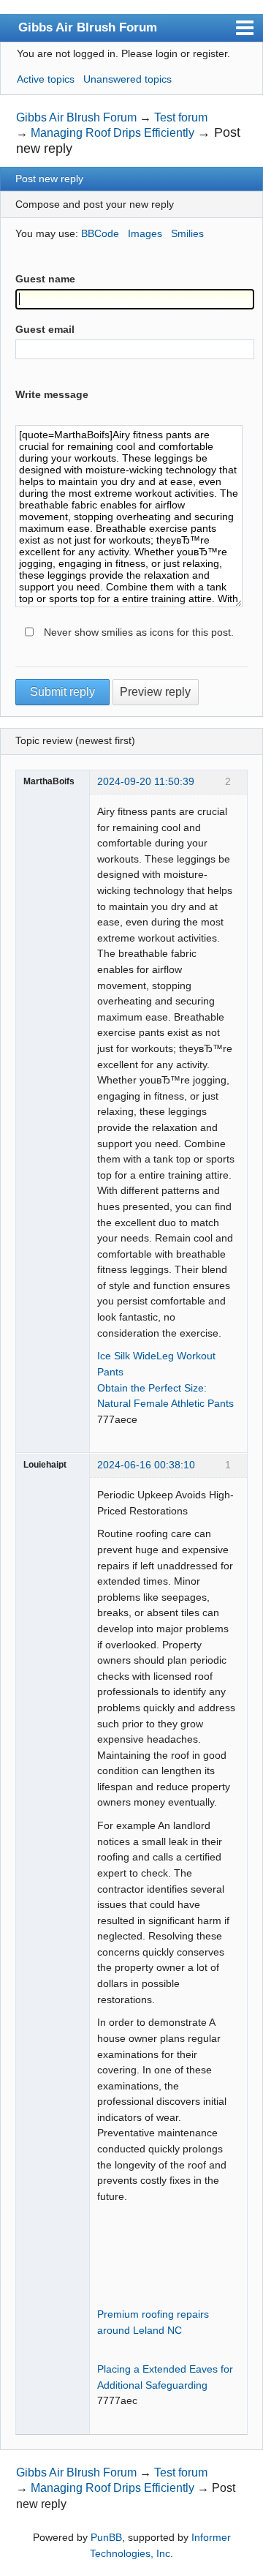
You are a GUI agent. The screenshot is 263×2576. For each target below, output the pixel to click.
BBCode (100, 233)
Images (145, 233)
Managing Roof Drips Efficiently (113, 133)
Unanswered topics (127, 79)
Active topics (46, 79)
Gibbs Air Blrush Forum (88, 27)
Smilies (187, 233)
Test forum (181, 117)
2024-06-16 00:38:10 (146, 1465)
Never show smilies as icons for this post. (139, 632)
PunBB (106, 2537)
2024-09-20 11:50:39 (146, 781)
